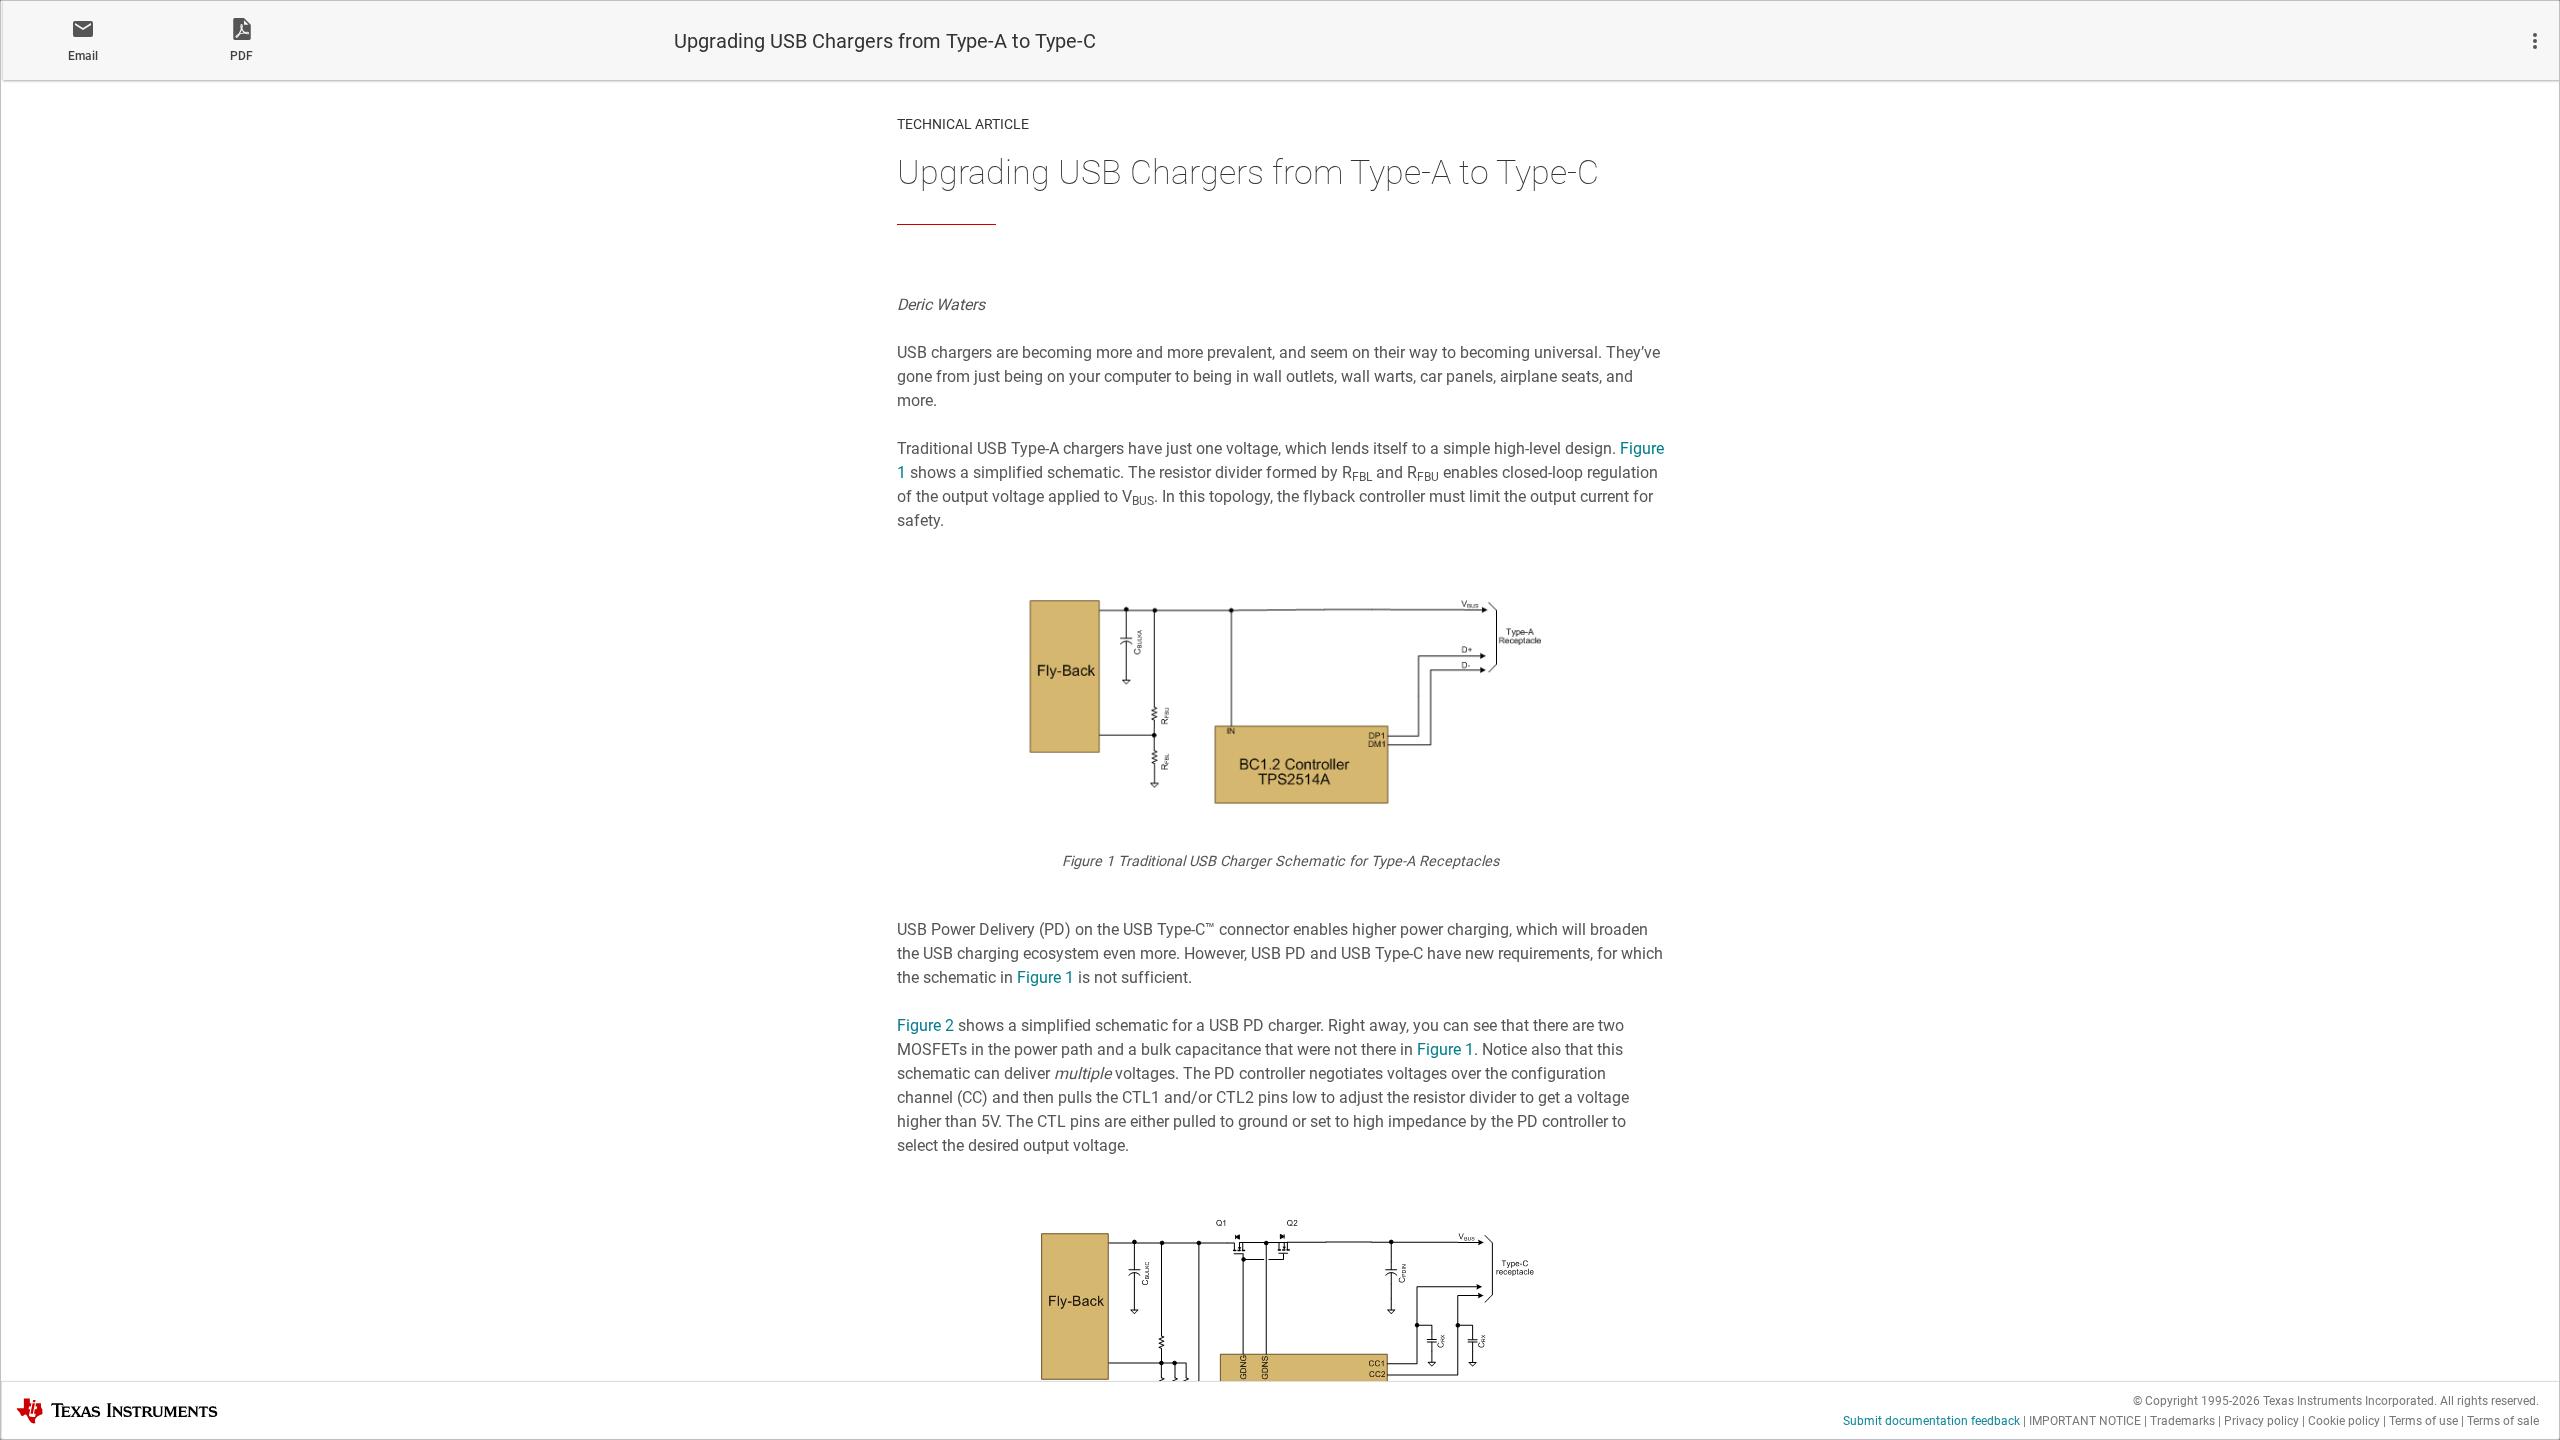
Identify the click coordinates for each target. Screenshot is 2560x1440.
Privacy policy (2261, 1421)
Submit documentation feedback (1931, 1421)
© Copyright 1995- (2196, 1401)
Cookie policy (2344, 1421)
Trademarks (2182, 1421)
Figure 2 (925, 1025)
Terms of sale (2503, 1421)
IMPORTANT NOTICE (2085, 1421)
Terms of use (2423, 1421)
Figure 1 (1045, 977)
